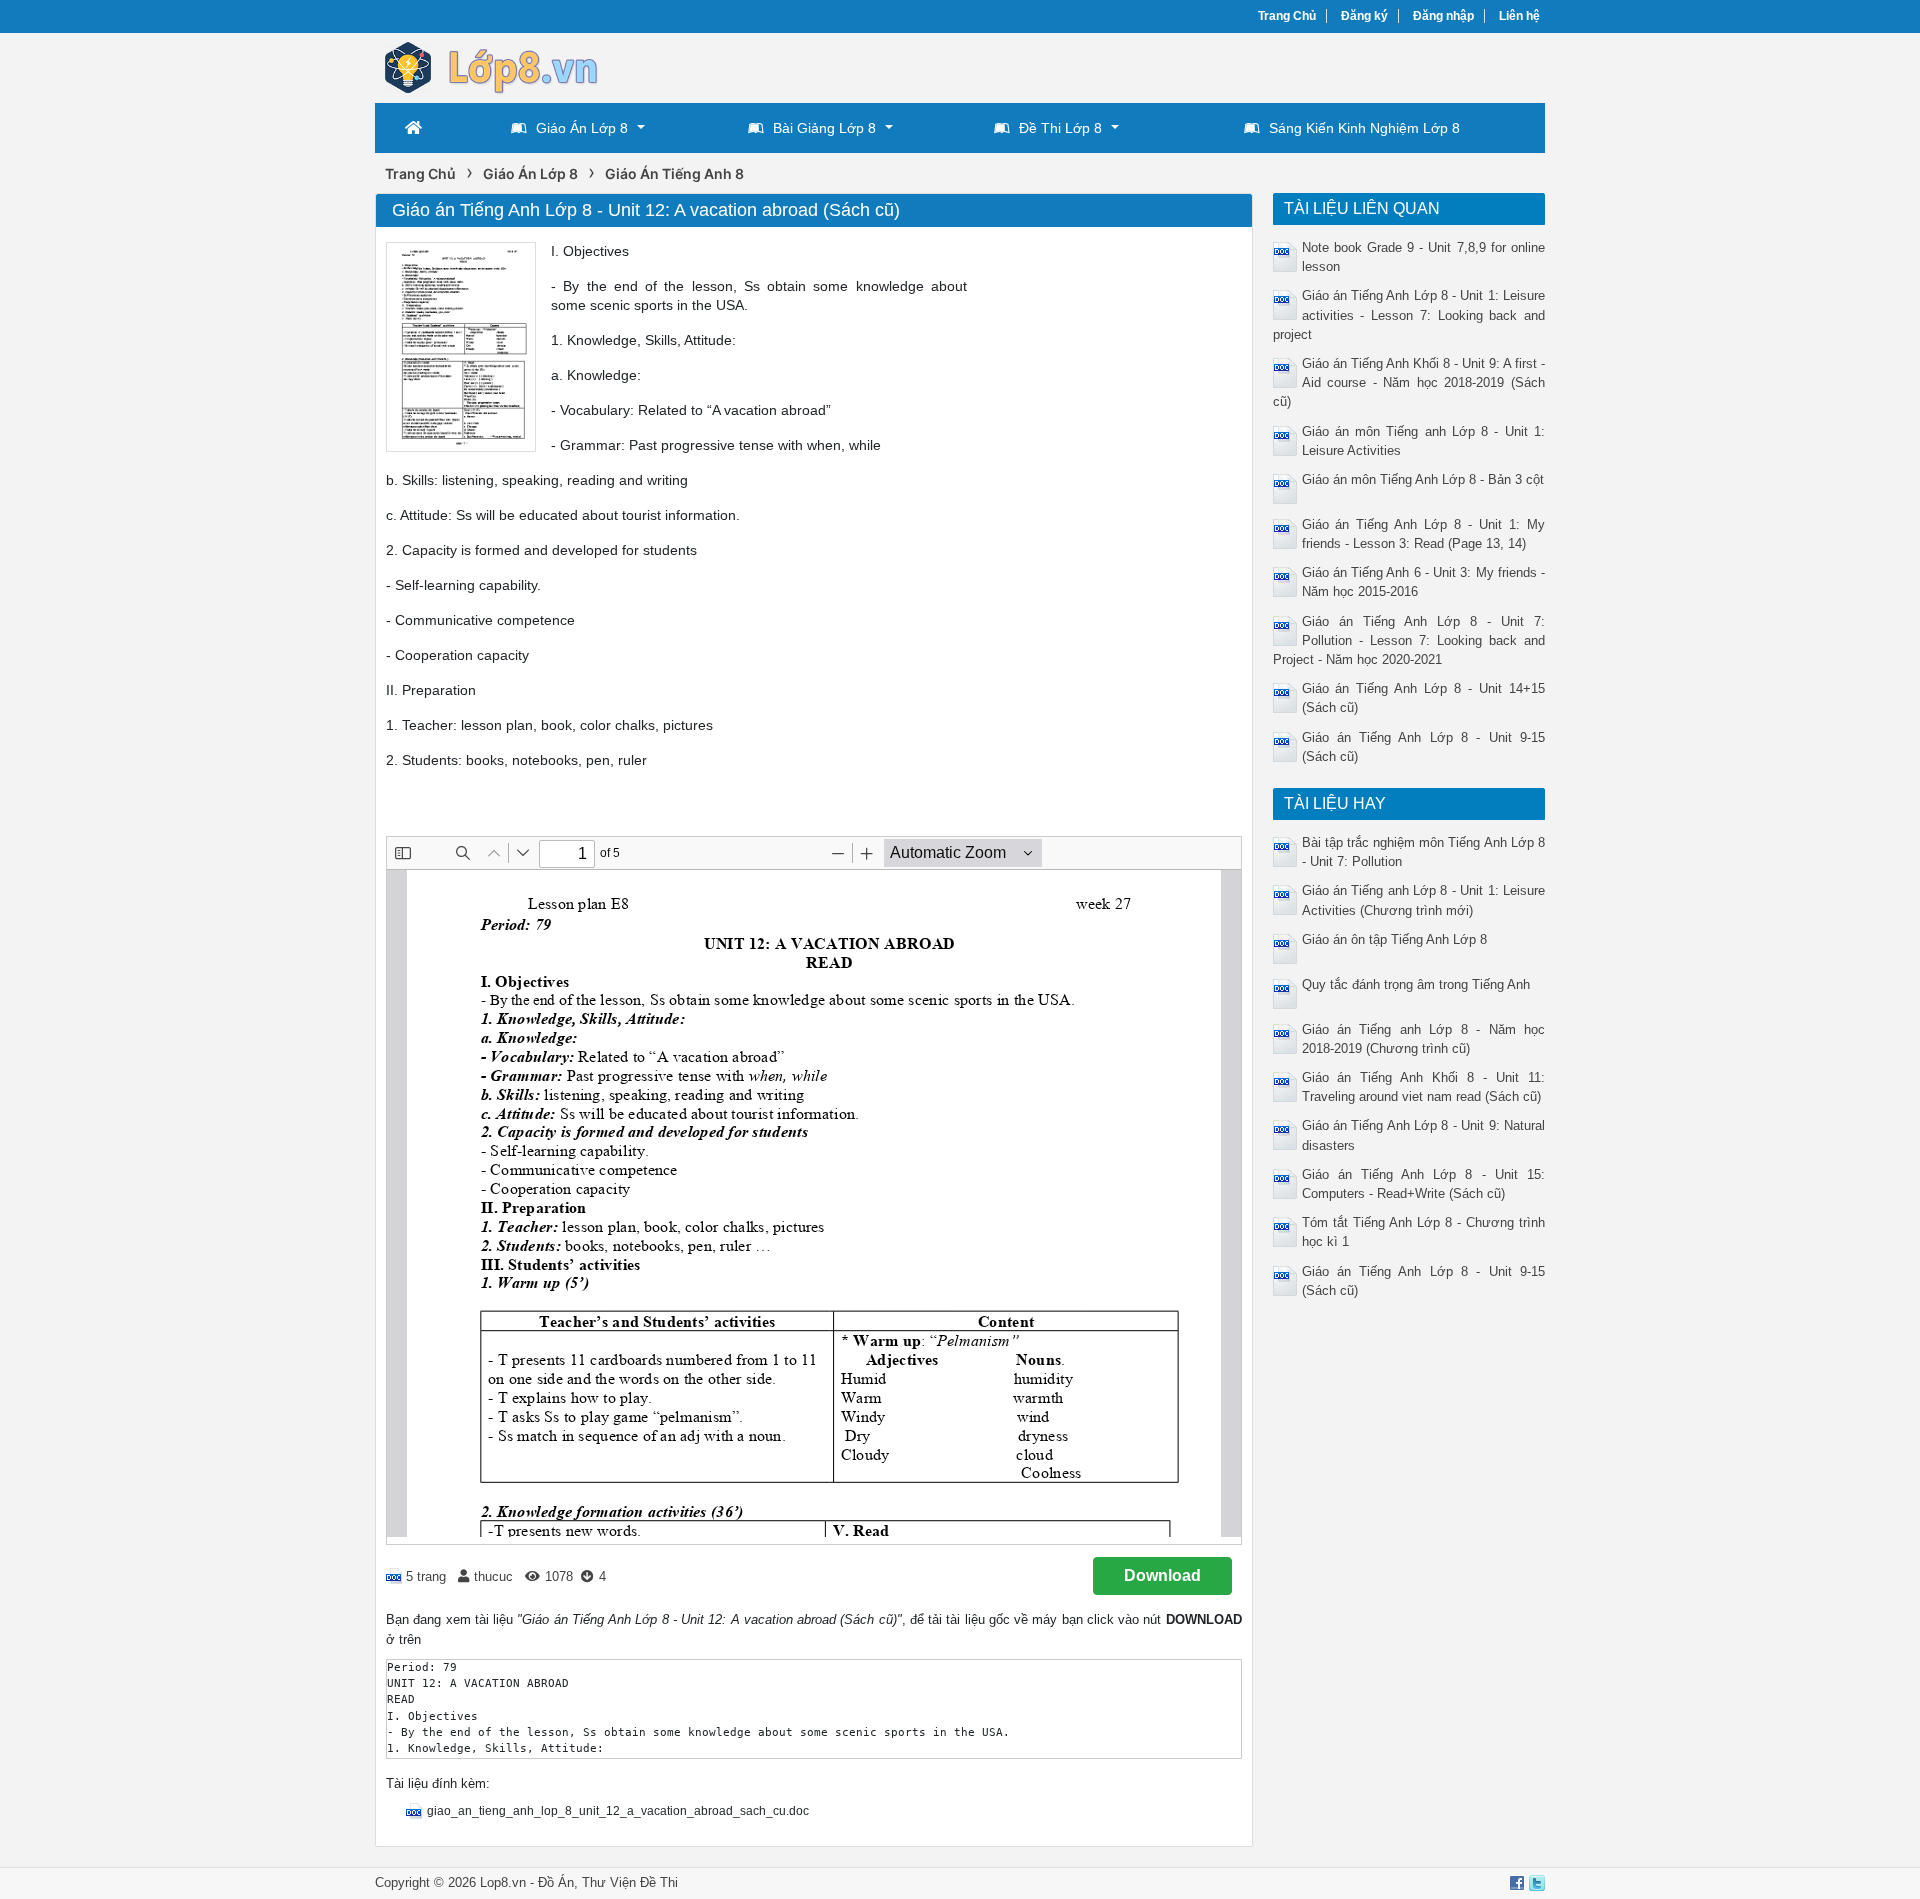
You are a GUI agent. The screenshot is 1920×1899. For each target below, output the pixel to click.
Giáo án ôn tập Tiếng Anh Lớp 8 (1394, 939)
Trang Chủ (1287, 16)
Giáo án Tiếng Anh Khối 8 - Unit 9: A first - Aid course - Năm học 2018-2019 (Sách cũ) (1409, 382)
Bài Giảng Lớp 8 (824, 128)
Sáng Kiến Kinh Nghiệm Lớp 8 (1364, 128)
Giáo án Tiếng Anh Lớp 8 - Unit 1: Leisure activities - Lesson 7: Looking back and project (1409, 314)
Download (1162, 1575)
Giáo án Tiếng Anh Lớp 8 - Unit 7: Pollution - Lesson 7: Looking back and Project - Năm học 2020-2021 (1409, 640)
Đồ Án (556, 1882)
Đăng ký (1364, 16)
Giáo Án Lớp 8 (582, 128)
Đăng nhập (1443, 16)
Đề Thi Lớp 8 (1060, 128)
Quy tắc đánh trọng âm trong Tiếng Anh (1416, 984)
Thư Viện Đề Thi (630, 1882)
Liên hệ (1519, 16)
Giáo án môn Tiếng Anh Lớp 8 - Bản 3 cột (1423, 479)
